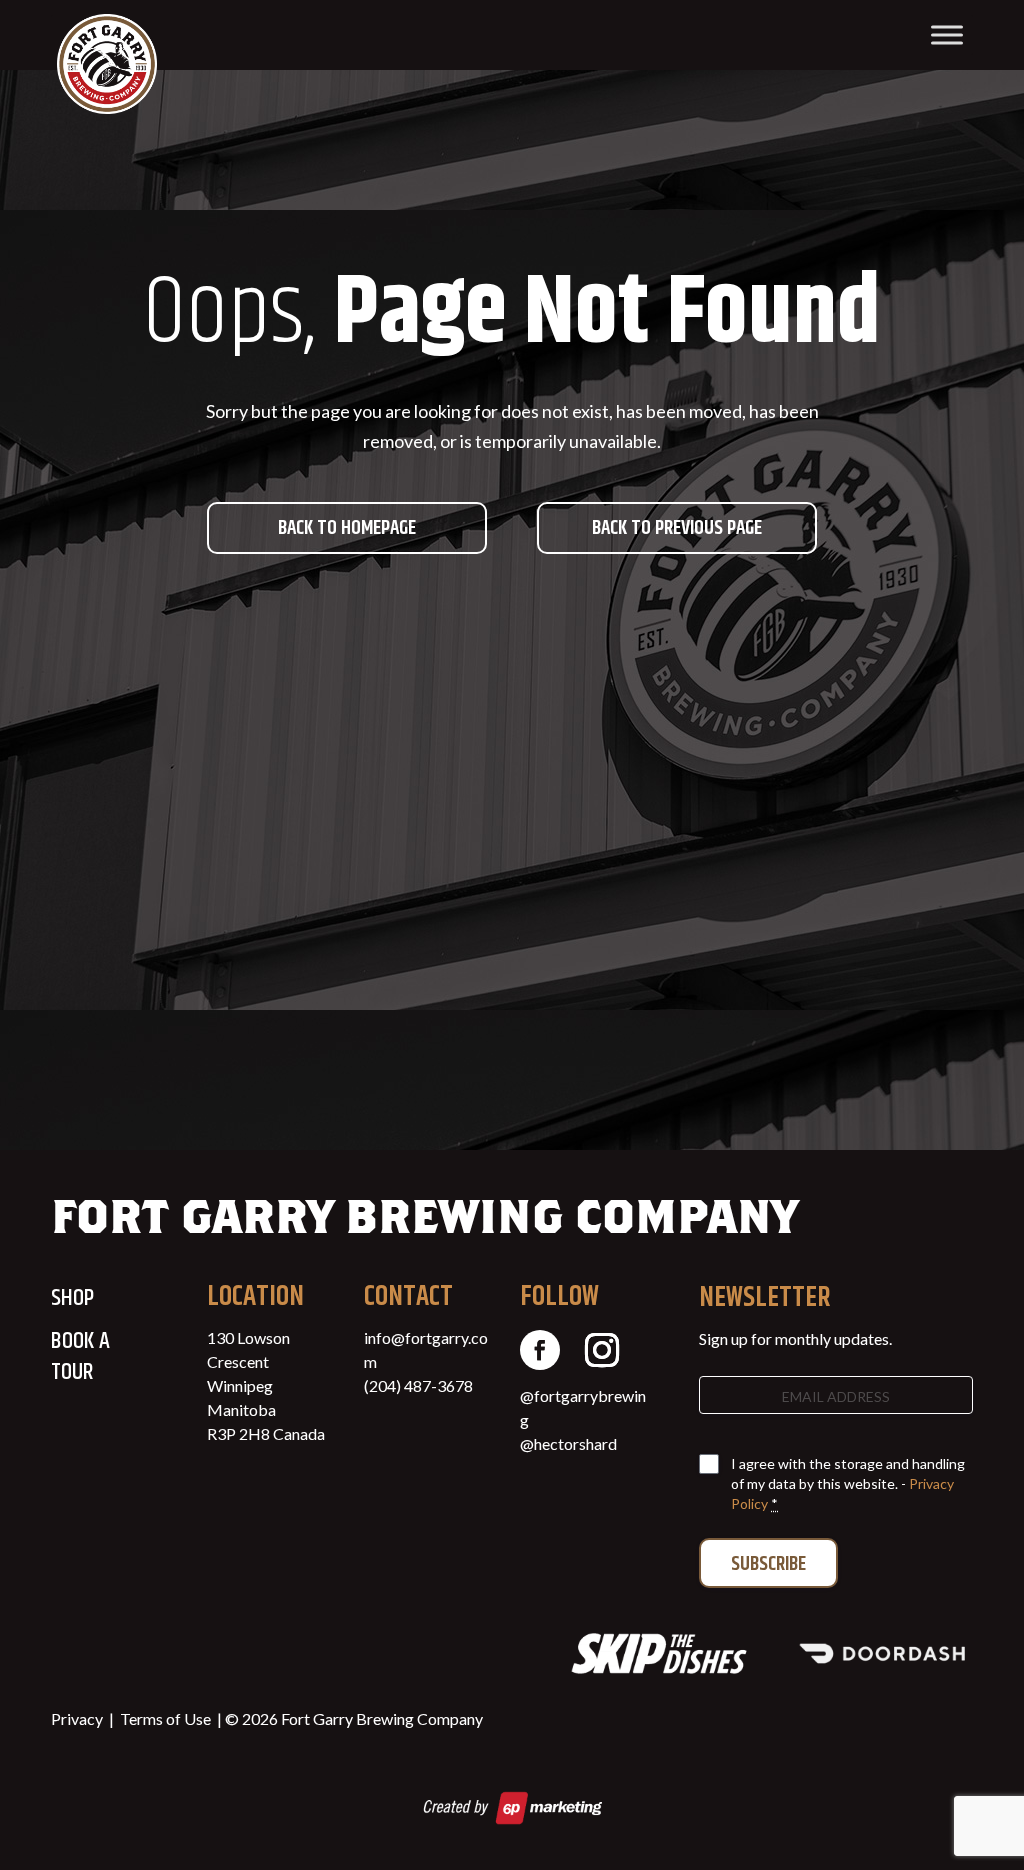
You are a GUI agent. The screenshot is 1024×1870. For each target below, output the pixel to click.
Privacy (77, 1718)
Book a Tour (80, 1356)
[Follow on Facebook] (540, 1350)
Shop (72, 1298)
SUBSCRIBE (768, 1564)
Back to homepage (347, 528)
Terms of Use (165, 1718)
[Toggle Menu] (947, 34)
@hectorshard (568, 1443)
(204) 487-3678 (418, 1385)
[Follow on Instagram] (602, 1350)
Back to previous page (677, 528)
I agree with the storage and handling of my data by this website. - (848, 1483)
